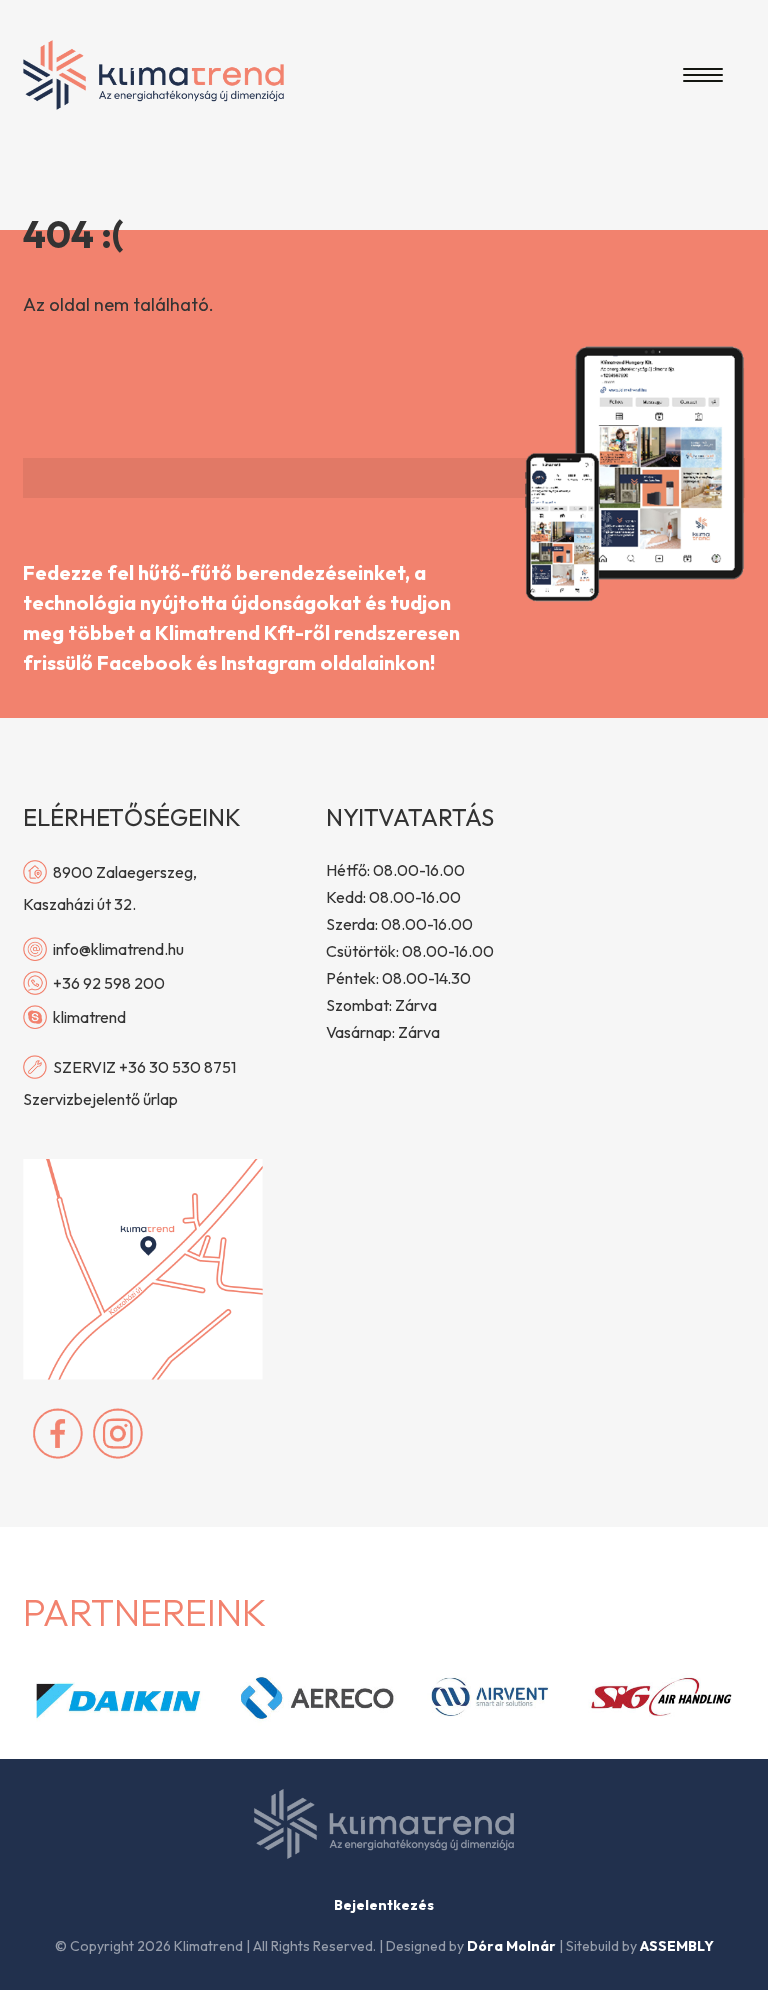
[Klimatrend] (153, 75)
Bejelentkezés (384, 1905)
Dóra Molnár (511, 1946)
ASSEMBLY (677, 1946)
